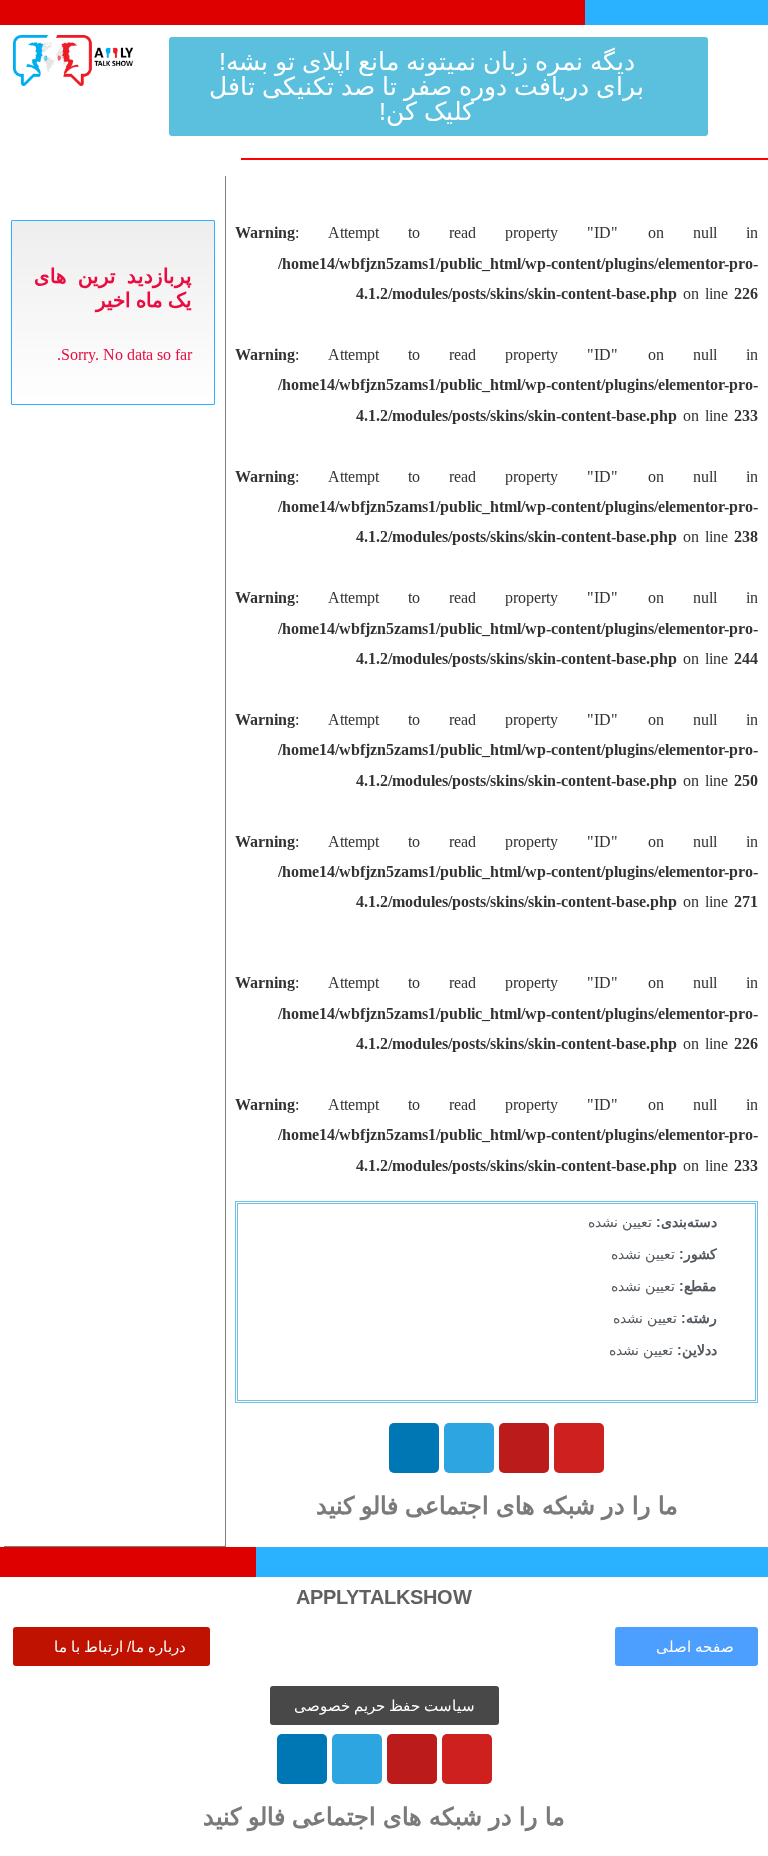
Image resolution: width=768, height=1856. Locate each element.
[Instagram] (524, 1448)
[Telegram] (469, 1448)
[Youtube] (579, 1448)
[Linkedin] (414, 1448)
